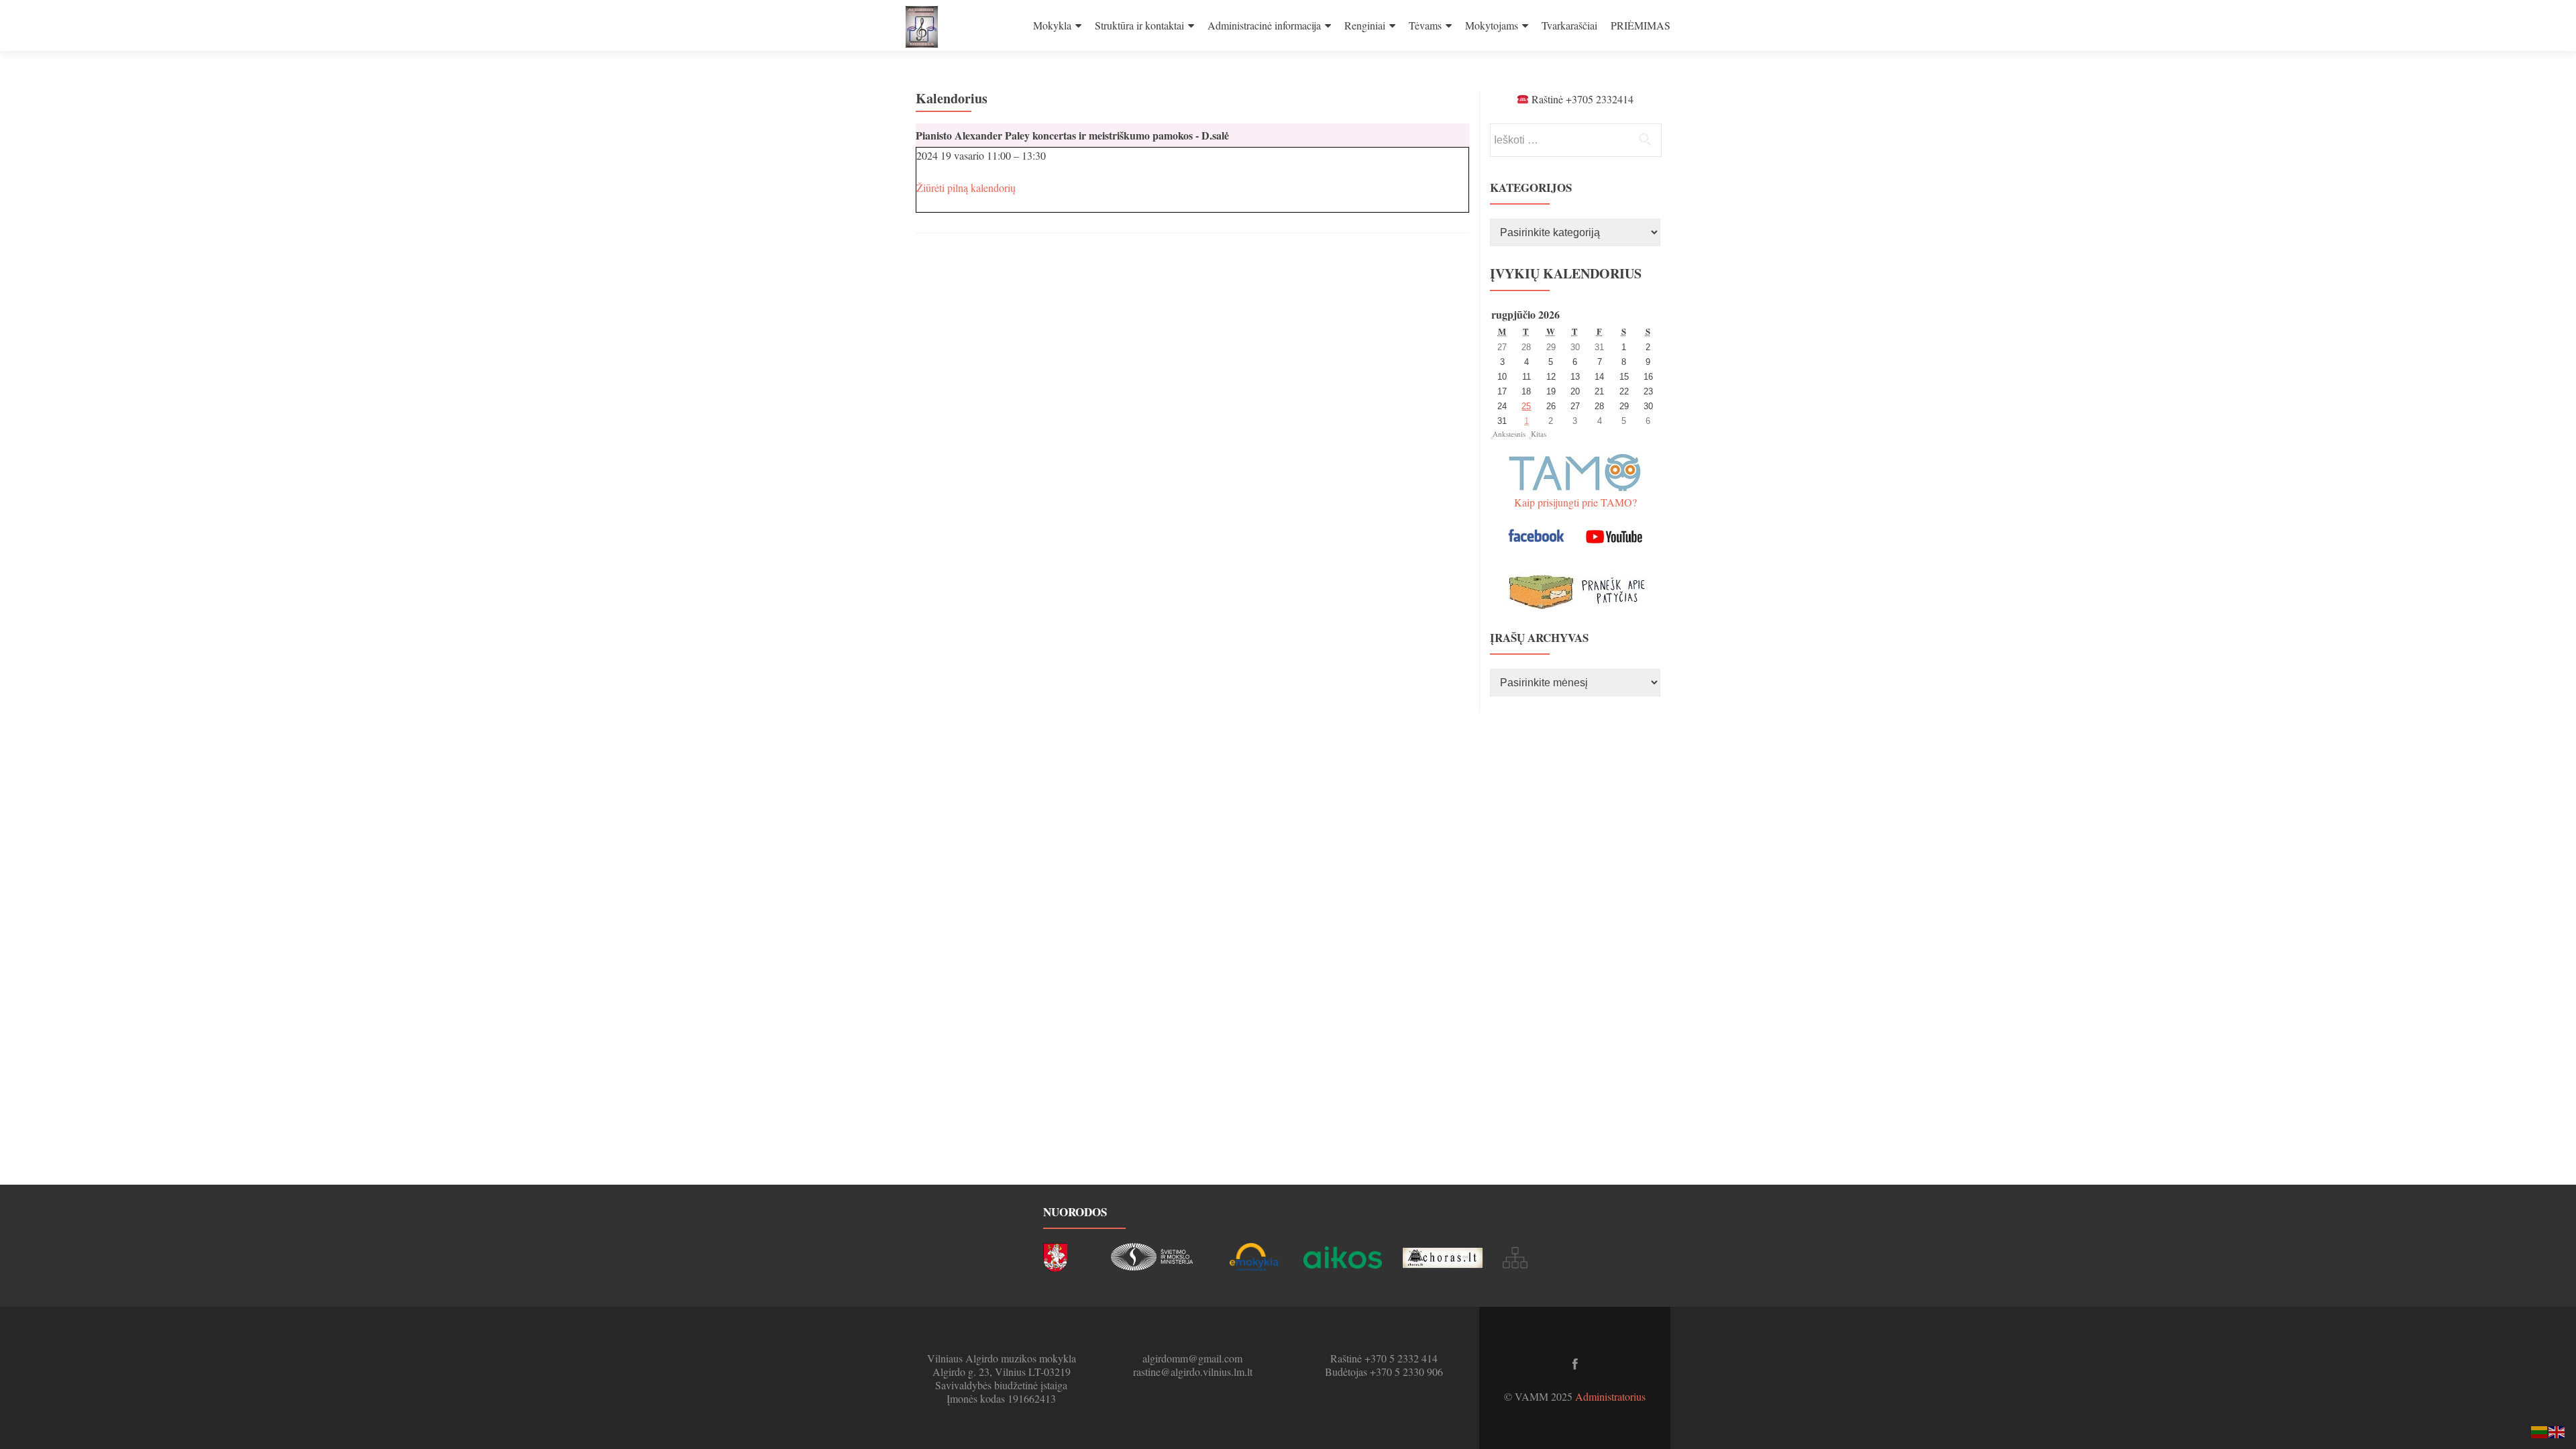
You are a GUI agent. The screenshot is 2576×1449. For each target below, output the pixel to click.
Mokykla (1052, 25)
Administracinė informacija (1264, 25)
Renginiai (1365, 25)
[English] (2557, 1431)
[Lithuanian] (2540, 1431)
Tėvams (1425, 25)
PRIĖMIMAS (1641, 25)
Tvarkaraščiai (1569, 25)
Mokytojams (1492, 25)
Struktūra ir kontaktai (1139, 25)
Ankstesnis (1509, 434)
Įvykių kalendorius (1566, 273)
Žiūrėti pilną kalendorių (966, 187)
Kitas (1539, 434)
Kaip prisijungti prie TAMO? (1575, 502)
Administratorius (1610, 1396)
